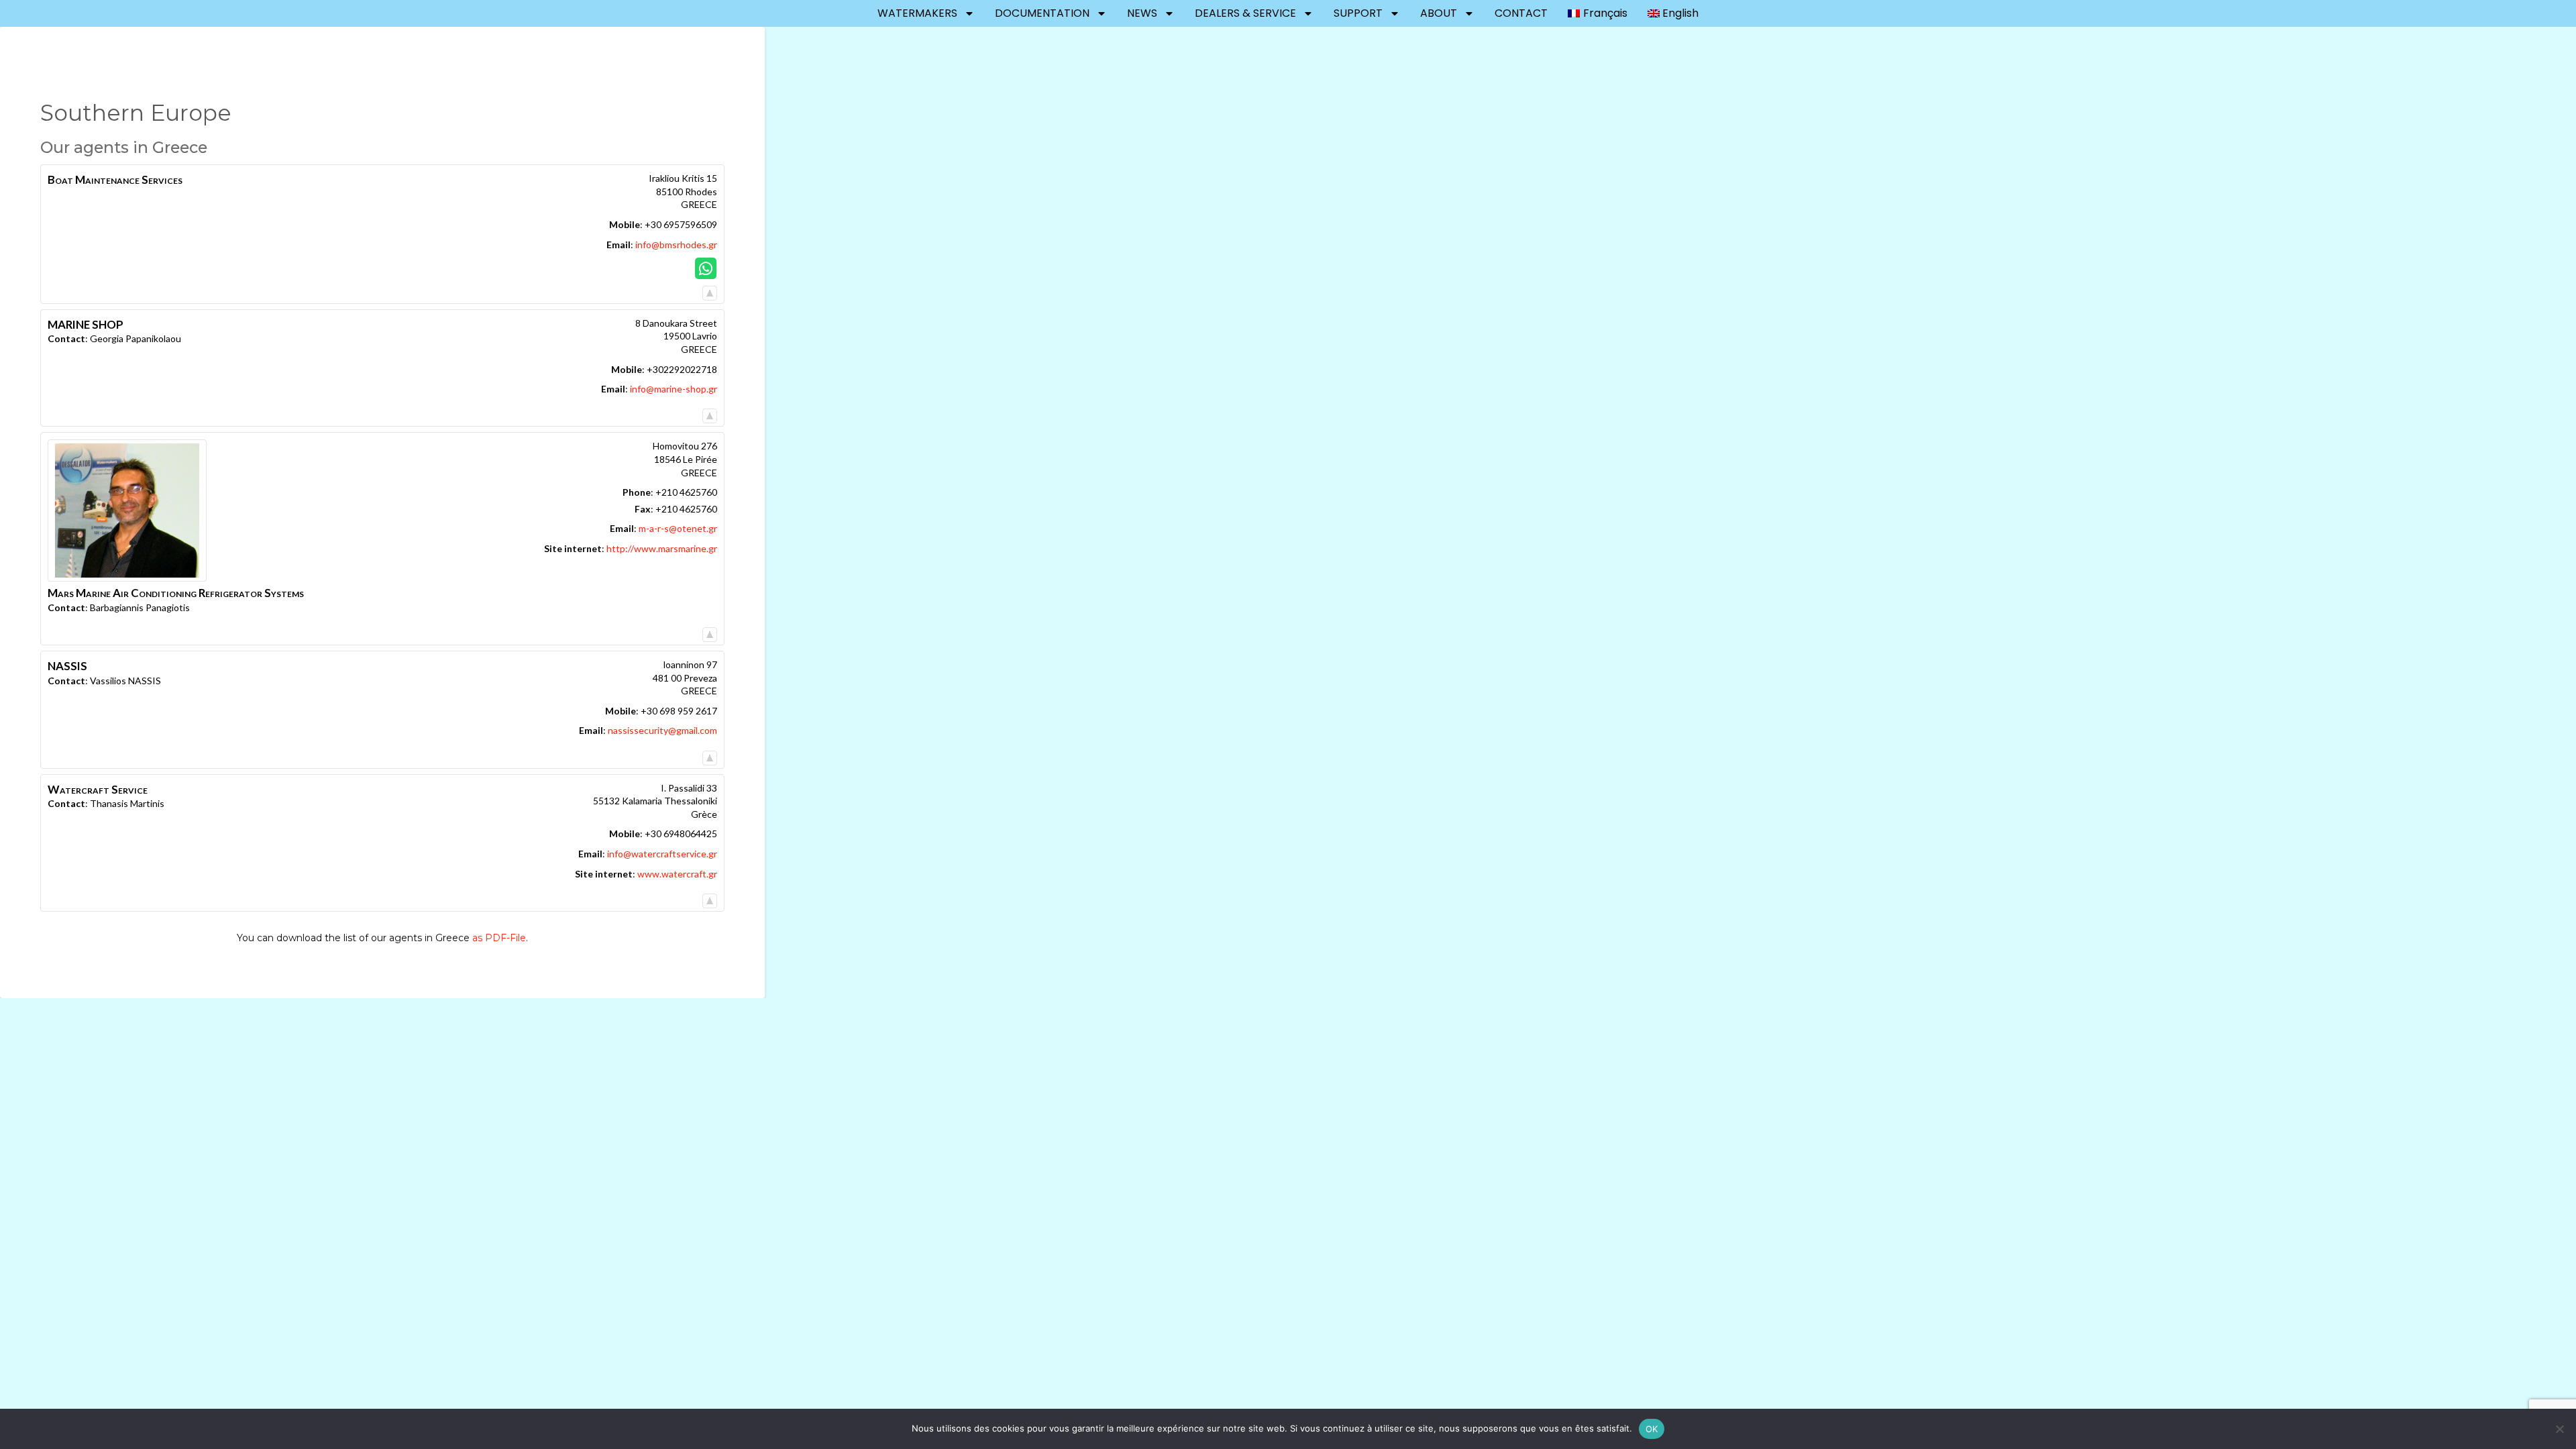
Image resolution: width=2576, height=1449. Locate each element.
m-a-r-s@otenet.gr (678, 528)
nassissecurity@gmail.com (662, 730)
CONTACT (1521, 13)
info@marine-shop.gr (674, 389)
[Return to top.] (710, 289)
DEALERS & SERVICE (1245, 13)
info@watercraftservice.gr (662, 854)
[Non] (2559, 1429)
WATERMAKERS (917, 13)
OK (1652, 1429)
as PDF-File (499, 938)
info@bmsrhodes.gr (676, 245)
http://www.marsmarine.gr (662, 548)
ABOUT (1439, 13)
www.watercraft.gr (677, 874)
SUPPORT (1358, 13)
